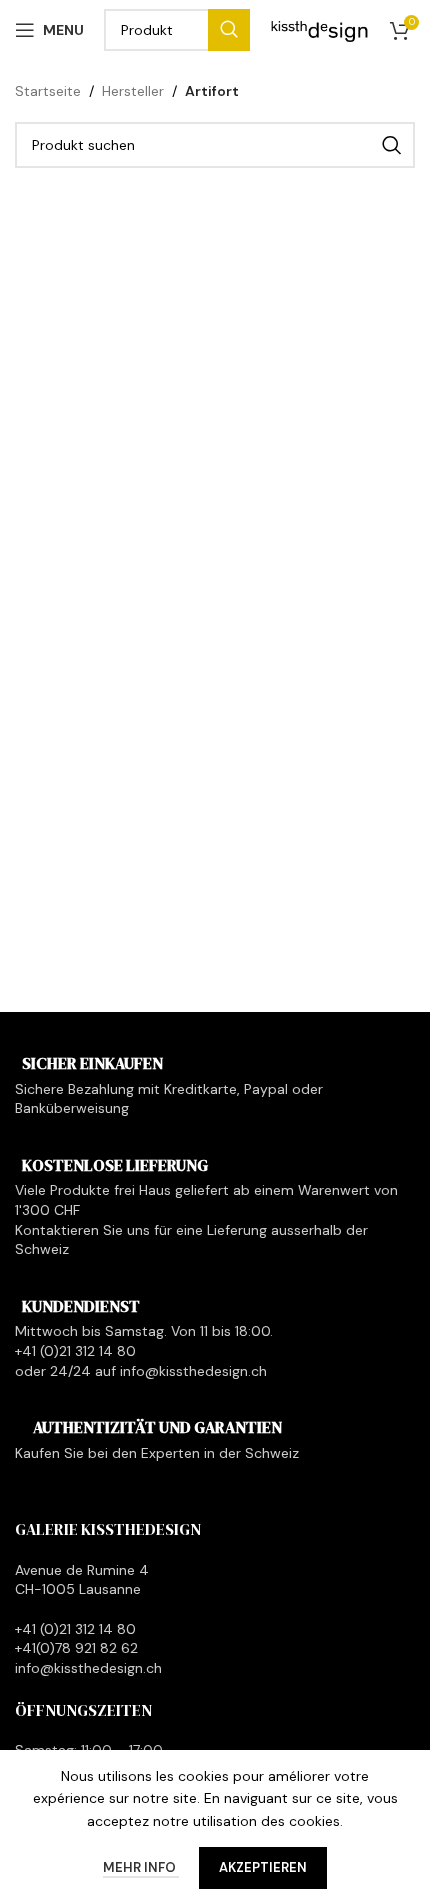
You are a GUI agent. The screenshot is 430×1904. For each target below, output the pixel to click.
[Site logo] (320, 29)
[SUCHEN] (229, 30)
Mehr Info (141, 1867)
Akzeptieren (263, 1867)
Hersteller (133, 91)
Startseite (48, 91)
